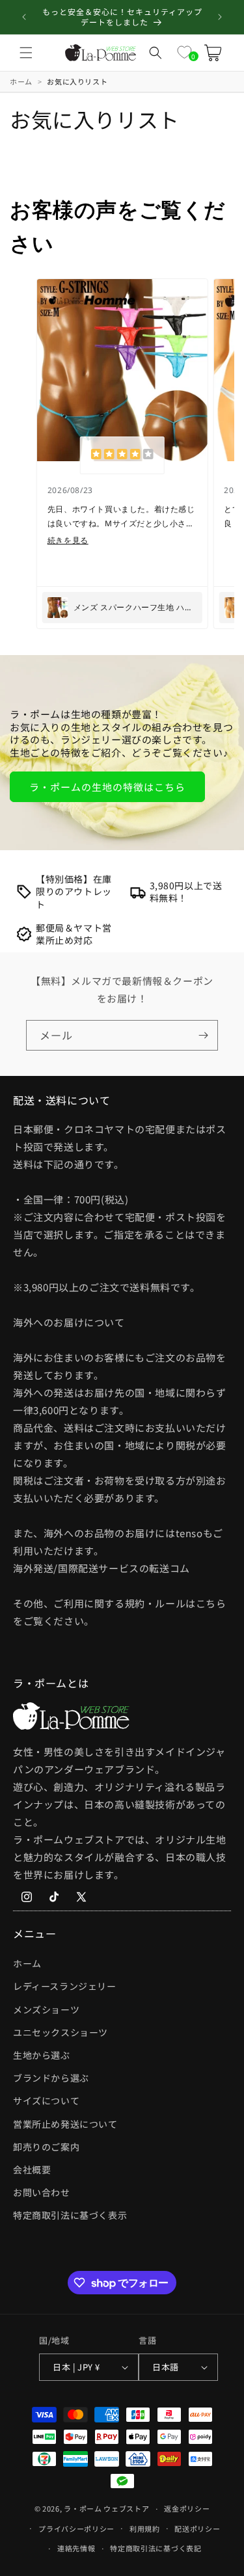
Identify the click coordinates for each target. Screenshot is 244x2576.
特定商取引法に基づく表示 (70, 2215)
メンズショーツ (46, 2009)
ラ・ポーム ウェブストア (106, 2508)
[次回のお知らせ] (220, 17)
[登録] (203, 1035)
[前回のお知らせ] (24, 17)
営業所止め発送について (65, 2124)
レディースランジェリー (65, 1986)
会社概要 (32, 2169)
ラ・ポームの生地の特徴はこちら (107, 787)
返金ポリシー (187, 2508)
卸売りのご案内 (46, 2147)
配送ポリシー (197, 2529)
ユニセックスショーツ (61, 2032)
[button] (26, 53)
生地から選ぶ (42, 2055)
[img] (122, 455)
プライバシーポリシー (76, 2529)
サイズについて (46, 2100)
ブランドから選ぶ (51, 2078)
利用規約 (145, 2529)
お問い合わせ (42, 2192)
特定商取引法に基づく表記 (156, 2548)
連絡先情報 (76, 2548)
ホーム (27, 1963)
